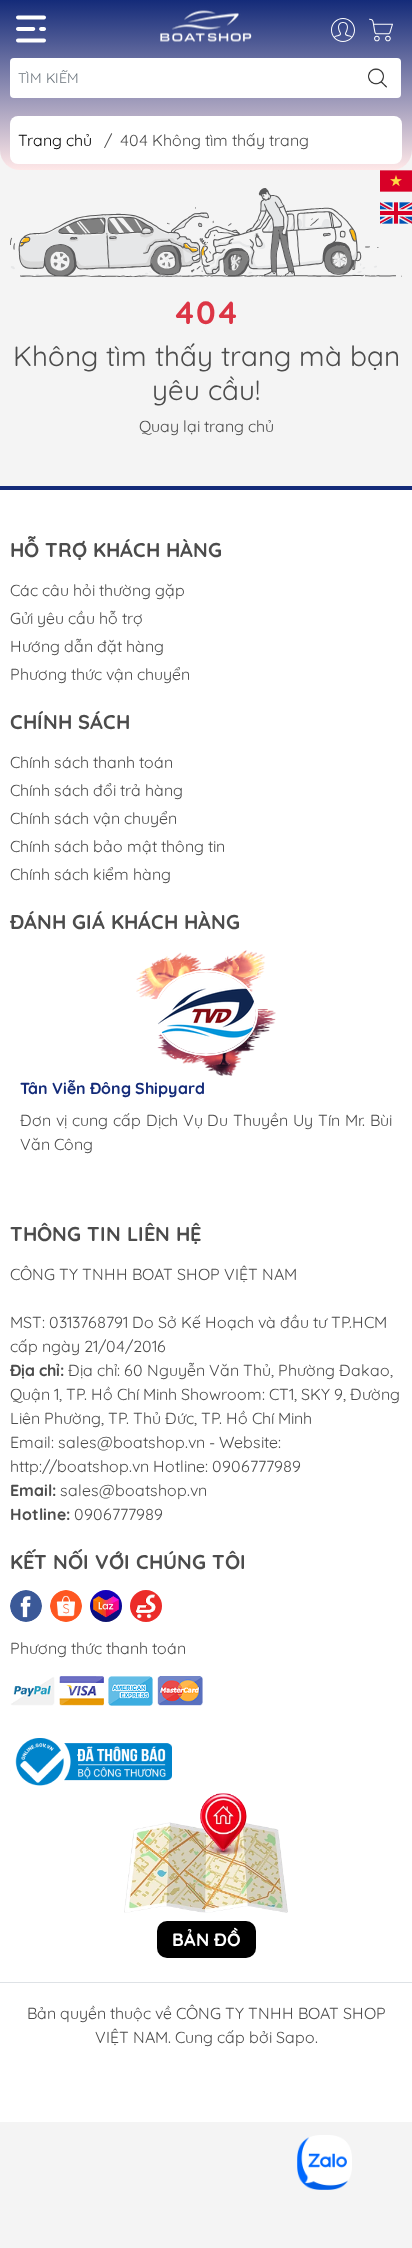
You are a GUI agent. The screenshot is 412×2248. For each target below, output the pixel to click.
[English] (396, 211)
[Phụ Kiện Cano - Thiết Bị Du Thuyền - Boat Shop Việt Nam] (206, 33)
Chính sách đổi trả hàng (96, 790)
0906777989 (118, 1514)
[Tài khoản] (353, 30)
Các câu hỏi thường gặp (97, 590)
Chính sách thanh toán (91, 762)
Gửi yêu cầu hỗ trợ (76, 618)
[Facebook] (26, 1606)
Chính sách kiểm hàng (90, 874)
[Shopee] (66, 1606)
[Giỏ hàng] (383, 35)
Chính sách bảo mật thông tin (117, 846)
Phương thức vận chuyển (100, 674)
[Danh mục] (31, 29)
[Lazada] (106, 1606)
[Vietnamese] (396, 179)
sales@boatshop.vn (133, 1490)
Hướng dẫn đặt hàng (87, 646)
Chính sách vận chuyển (93, 818)
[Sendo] (146, 1606)
